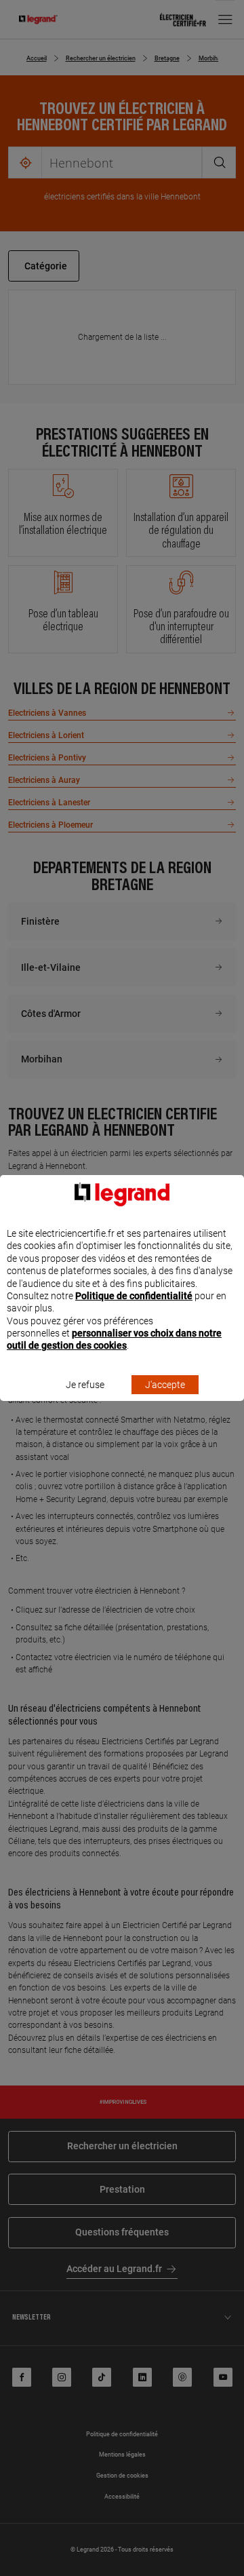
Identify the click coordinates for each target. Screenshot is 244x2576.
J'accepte (165, 1385)
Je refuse (85, 1385)
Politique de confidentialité (134, 1296)
